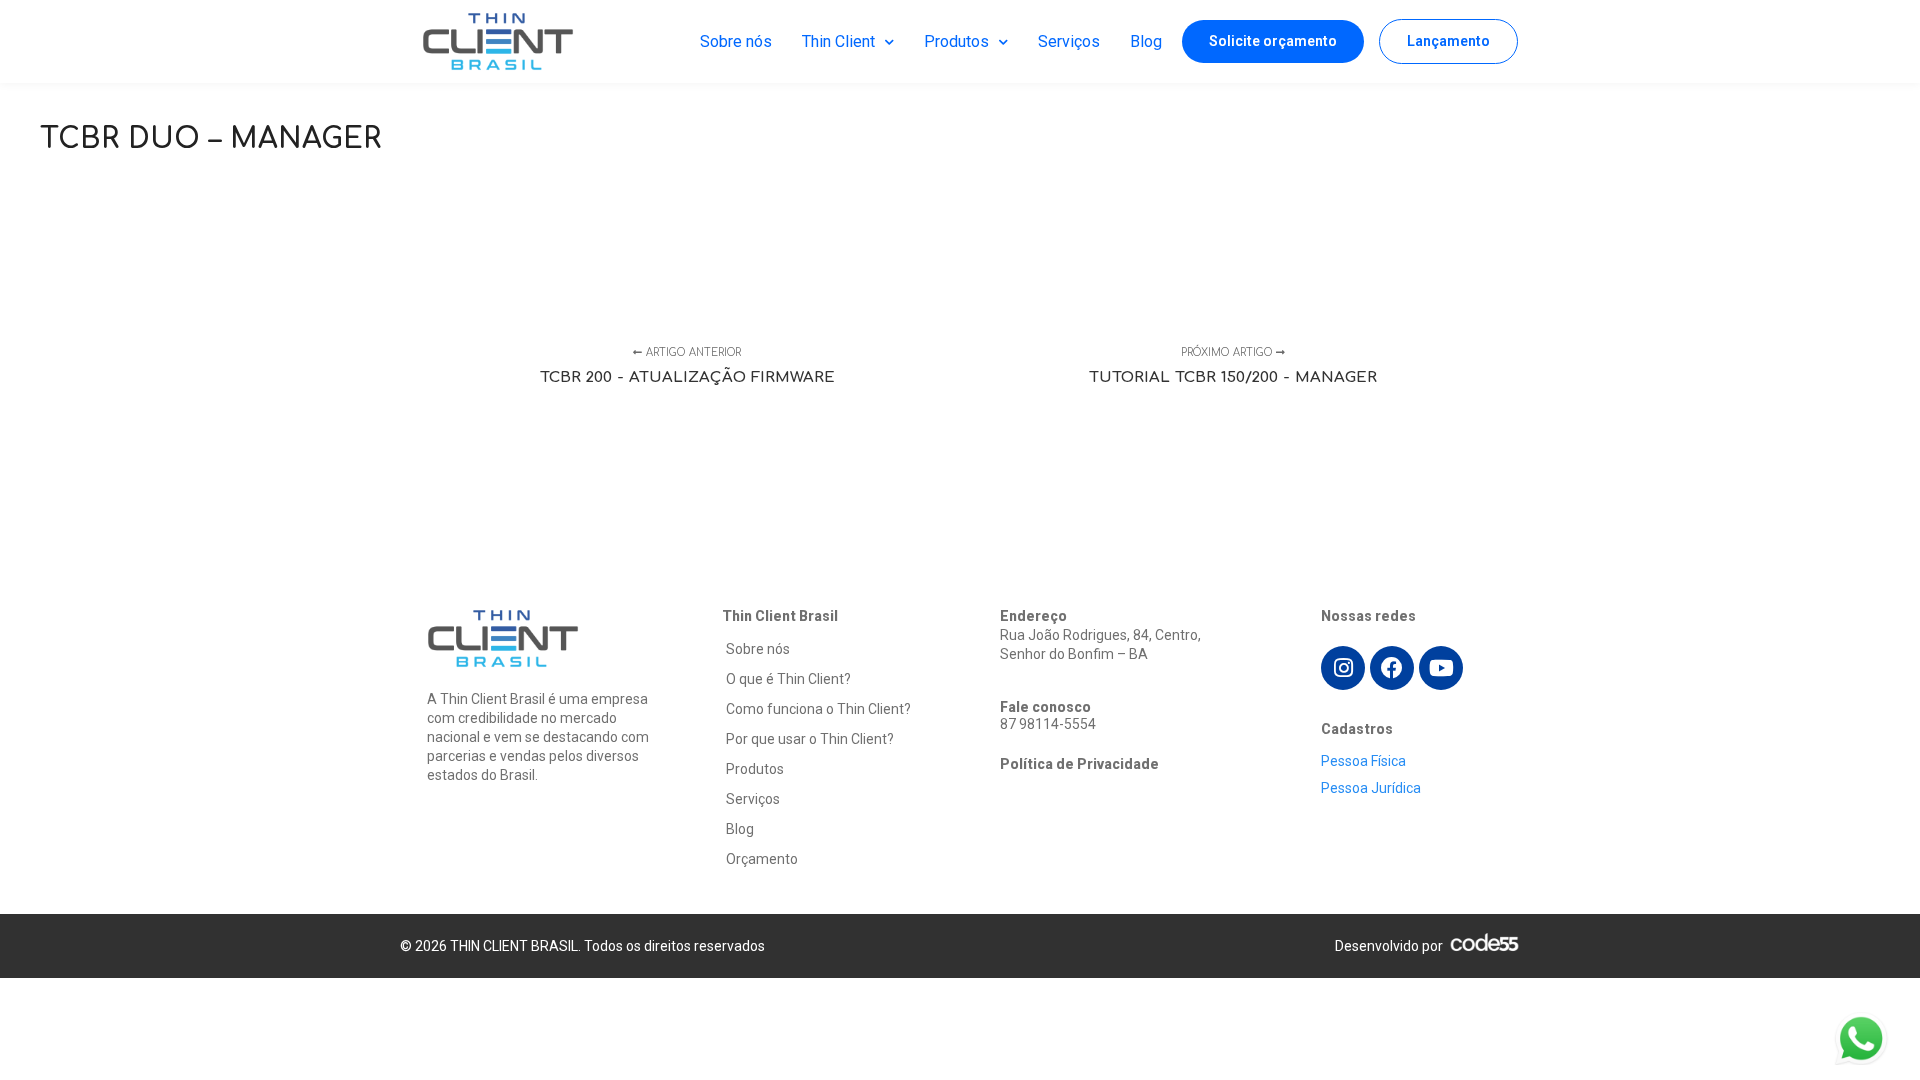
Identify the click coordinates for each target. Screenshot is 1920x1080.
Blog (1146, 41)
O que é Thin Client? (788, 679)
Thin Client (838, 41)
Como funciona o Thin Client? (818, 709)
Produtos (956, 41)
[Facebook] (1392, 668)
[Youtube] (1441, 668)
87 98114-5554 (1048, 724)
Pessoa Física (1363, 761)
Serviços (1069, 41)
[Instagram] (1343, 668)
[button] (1273, 41)
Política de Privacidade (1079, 764)
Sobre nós (736, 41)
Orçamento (762, 859)
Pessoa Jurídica (1371, 788)
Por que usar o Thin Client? (810, 739)
